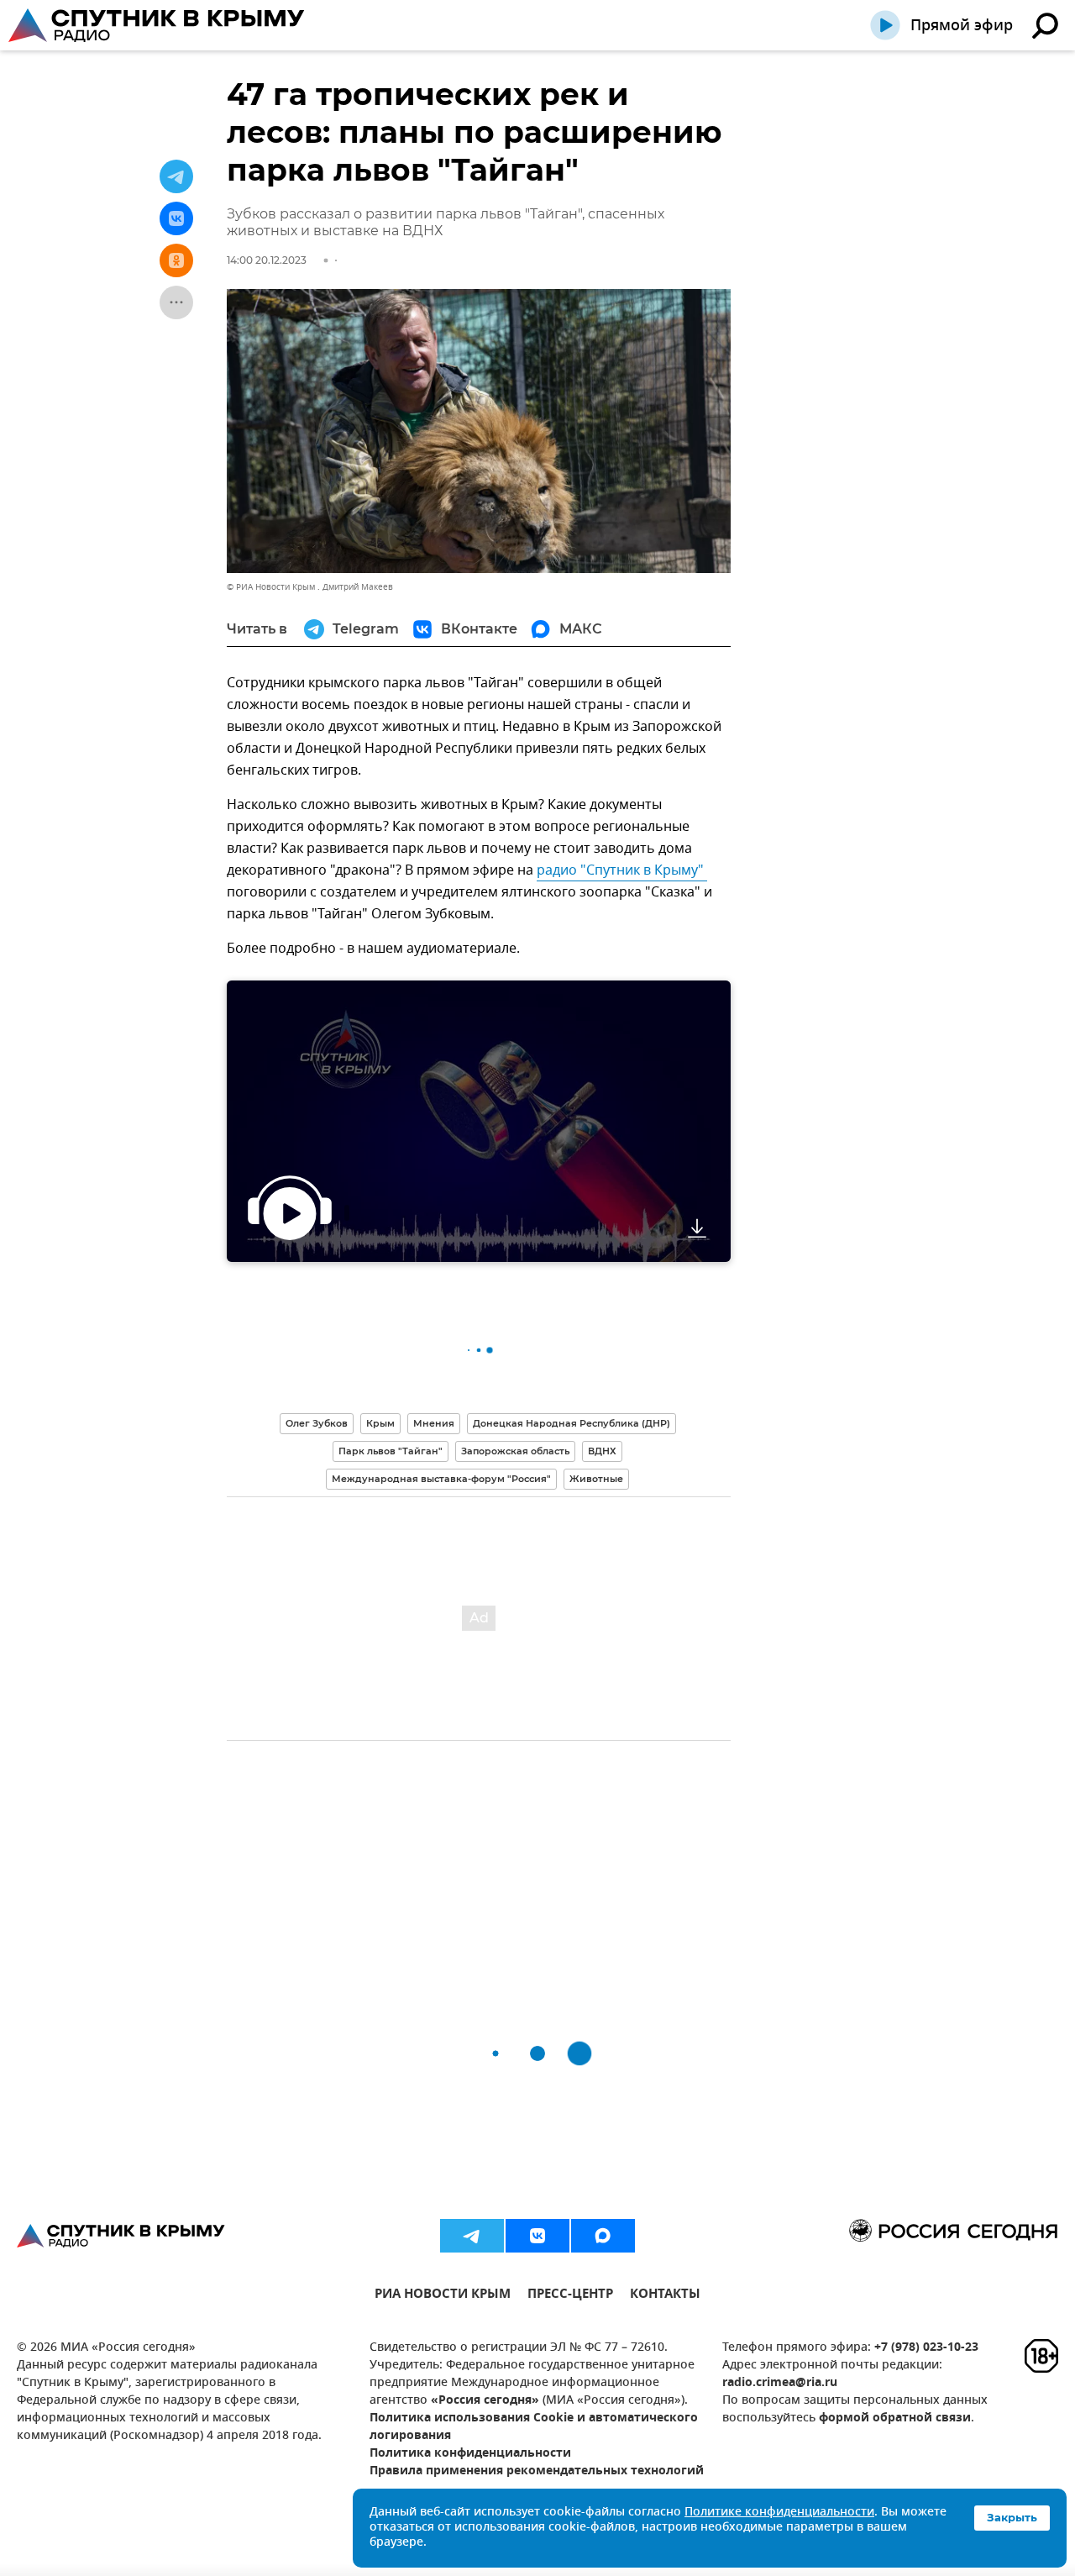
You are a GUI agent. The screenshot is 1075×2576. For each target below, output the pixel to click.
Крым (380, 1423)
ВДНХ (602, 1451)
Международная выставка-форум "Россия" (441, 1479)
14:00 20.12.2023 (267, 260)
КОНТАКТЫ (665, 2296)
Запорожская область (515, 1451)
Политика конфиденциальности (470, 2454)
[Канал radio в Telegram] (472, 2236)
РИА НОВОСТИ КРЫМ (443, 2296)
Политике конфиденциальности (779, 2513)
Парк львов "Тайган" (391, 1451)
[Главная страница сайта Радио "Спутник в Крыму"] (158, 25)
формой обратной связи (895, 2418)
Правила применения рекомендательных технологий (537, 2471)
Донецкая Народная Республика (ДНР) (572, 1423)
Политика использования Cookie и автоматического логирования (534, 2427)
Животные (596, 1479)
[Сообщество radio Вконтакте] (537, 2236)
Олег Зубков (317, 1423)
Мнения (434, 1423)
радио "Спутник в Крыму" (622, 870)
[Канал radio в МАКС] (603, 2236)
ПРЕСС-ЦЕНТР (570, 2296)
